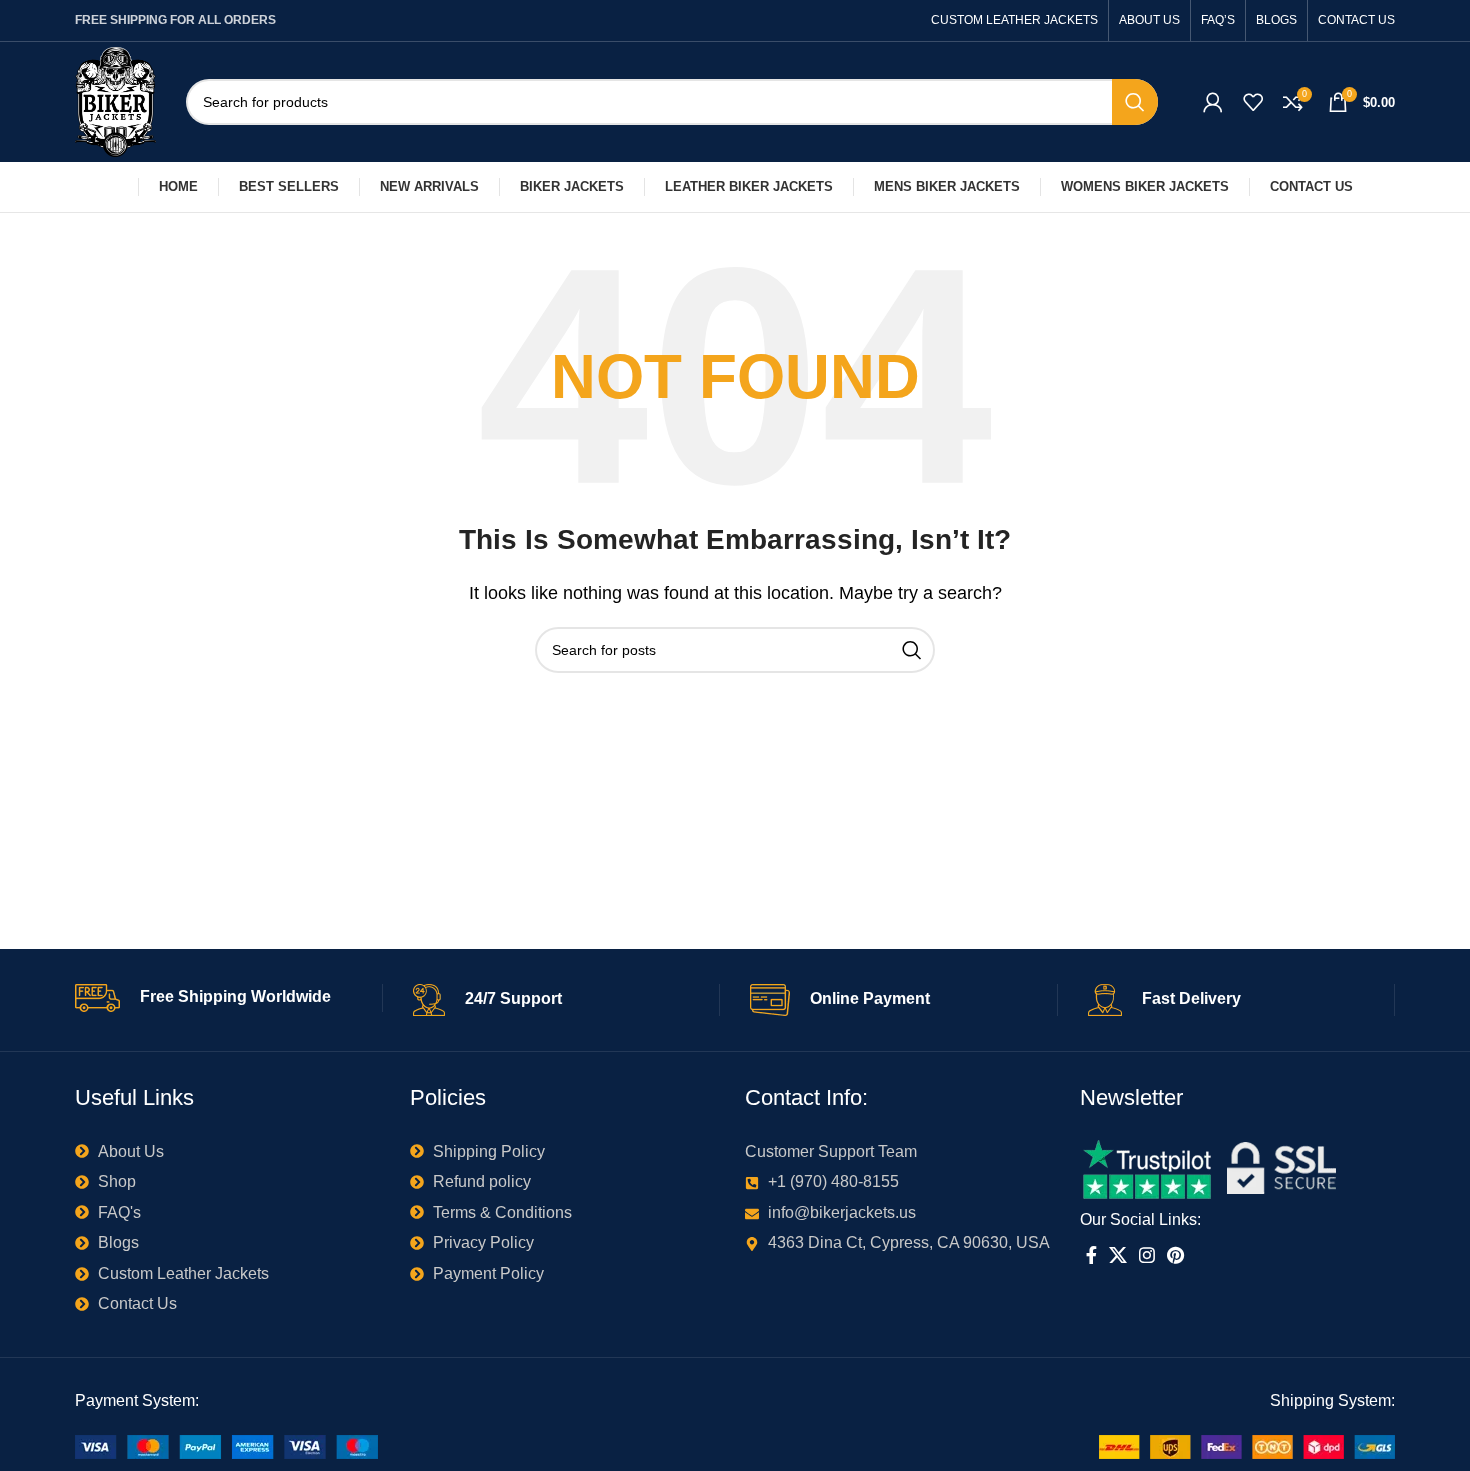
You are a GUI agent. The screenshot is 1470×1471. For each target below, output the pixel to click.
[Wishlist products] (1253, 102)
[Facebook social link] (1091, 1255)
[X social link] (1118, 1255)
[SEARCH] (1135, 102)
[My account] (1213, 102)
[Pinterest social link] (1175, 1255)
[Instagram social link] (1147, 1255)
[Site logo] (115, 100)
